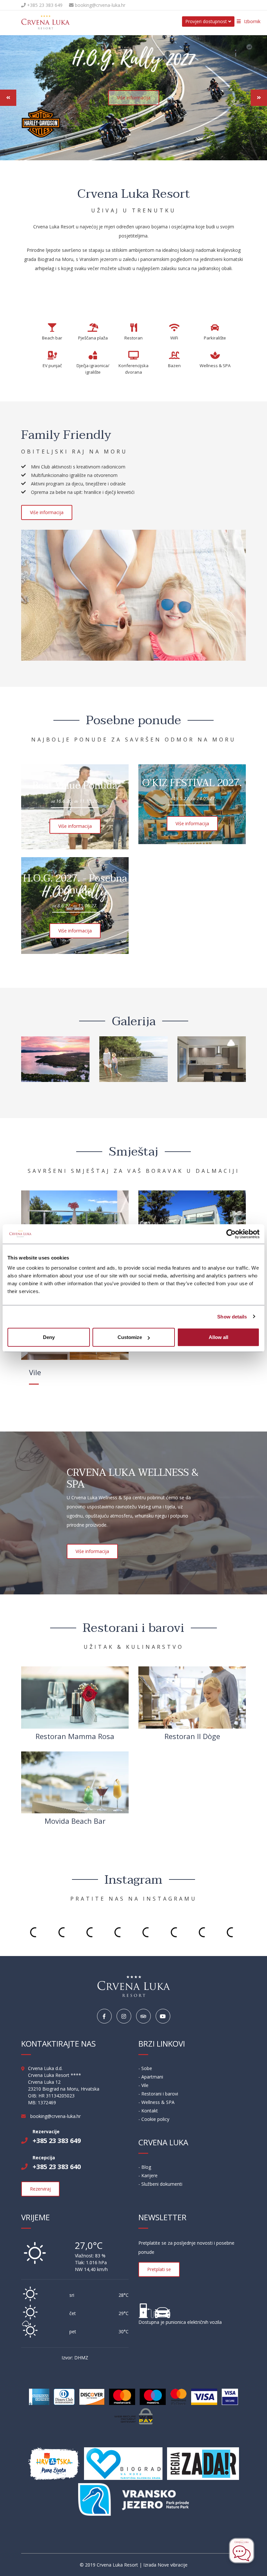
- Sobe (145, 2068)
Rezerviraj (40, 2189)
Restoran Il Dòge (192, 1736)
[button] (8, 98)
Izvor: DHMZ (75, 2358)
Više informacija (134, 98)
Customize (130, 1337)
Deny (49, 1337)
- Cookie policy (154, 2119)
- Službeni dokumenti (160, 2184)
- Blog (145, 2167)
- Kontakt (148, 2111)
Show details (232, 1316)
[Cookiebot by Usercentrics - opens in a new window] (231, 1234)
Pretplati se (159, 2269)
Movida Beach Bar (75, 1821)
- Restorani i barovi (158, 2094)
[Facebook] (104, 2016)
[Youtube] (163, 2016)
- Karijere (148, 2175)
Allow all (218, 1337)
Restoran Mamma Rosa (75, 1736)
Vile (35, 1372)
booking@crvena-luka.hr (99, 5)
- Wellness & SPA (156, 2102)
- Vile (143, 2085)
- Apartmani (151, 2077)
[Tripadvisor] (143, 2016)
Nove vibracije (173, 2565)
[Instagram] (124, 2016)
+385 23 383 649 (44, 5)
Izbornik (252, 21)
